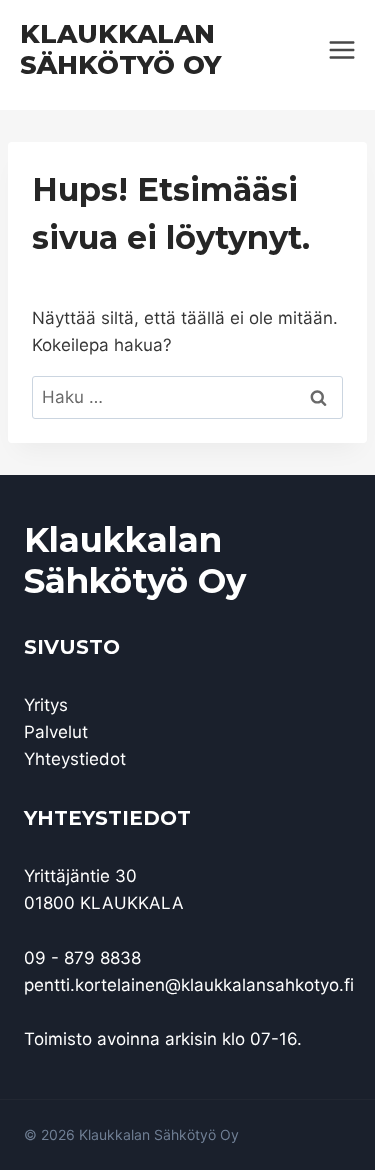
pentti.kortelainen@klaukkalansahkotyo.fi (189, 985)
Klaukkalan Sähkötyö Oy (135, 560)
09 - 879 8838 (82, 958)
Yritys (46, 705)
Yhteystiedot (75, 759)
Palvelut (56, 732)
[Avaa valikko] (341, 49)
